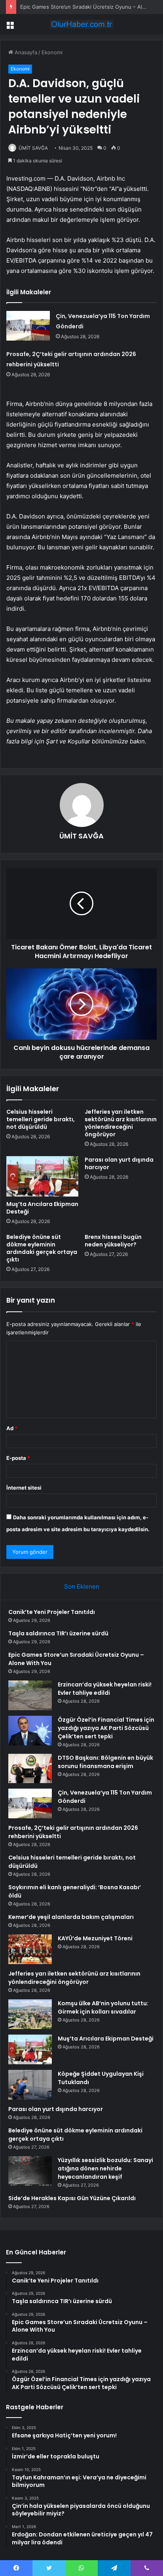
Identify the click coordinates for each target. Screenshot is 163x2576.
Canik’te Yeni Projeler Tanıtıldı (52, 1612)
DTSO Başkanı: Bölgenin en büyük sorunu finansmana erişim (105, 1762)
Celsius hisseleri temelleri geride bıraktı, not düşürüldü (41, 1119)
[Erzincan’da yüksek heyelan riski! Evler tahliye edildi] (30, 1695)
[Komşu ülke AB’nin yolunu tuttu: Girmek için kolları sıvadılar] (30, 2014)
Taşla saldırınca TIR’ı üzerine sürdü (58, 1633)
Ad (12, 1428)
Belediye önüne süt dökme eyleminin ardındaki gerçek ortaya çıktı (42, 1248)
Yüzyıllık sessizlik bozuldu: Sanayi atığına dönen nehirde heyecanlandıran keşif (105, 2168)
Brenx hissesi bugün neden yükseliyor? (113, 1241)
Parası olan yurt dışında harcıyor (119, 1163)
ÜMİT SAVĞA (33, 148)
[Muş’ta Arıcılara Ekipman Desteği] (42, 1177)
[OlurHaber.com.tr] (81, 24)
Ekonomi (52, 52)
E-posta (18, 1458)
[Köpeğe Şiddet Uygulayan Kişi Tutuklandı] (30, 2085)
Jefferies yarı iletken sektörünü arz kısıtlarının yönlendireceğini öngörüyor (121, 1123)
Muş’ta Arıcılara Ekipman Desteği (42, 1208)
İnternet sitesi (24, 1488)
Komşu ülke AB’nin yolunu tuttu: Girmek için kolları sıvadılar (103, 2007)
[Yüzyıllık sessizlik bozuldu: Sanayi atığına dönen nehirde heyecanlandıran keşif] (30, 2171)
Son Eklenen (82, 1586)
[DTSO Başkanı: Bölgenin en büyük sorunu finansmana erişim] (30, 1768)
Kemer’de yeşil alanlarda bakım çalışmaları (71, 1917)
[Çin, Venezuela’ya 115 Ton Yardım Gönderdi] (28, 326)
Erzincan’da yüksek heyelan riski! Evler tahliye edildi (105, 1689)
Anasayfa (25, 52)
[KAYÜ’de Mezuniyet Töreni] (30, 1949)
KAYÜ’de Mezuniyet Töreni (95, 1938)
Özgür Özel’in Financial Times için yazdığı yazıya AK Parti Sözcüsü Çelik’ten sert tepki (106, 1728)
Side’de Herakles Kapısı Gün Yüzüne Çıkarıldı (72, 2198)
